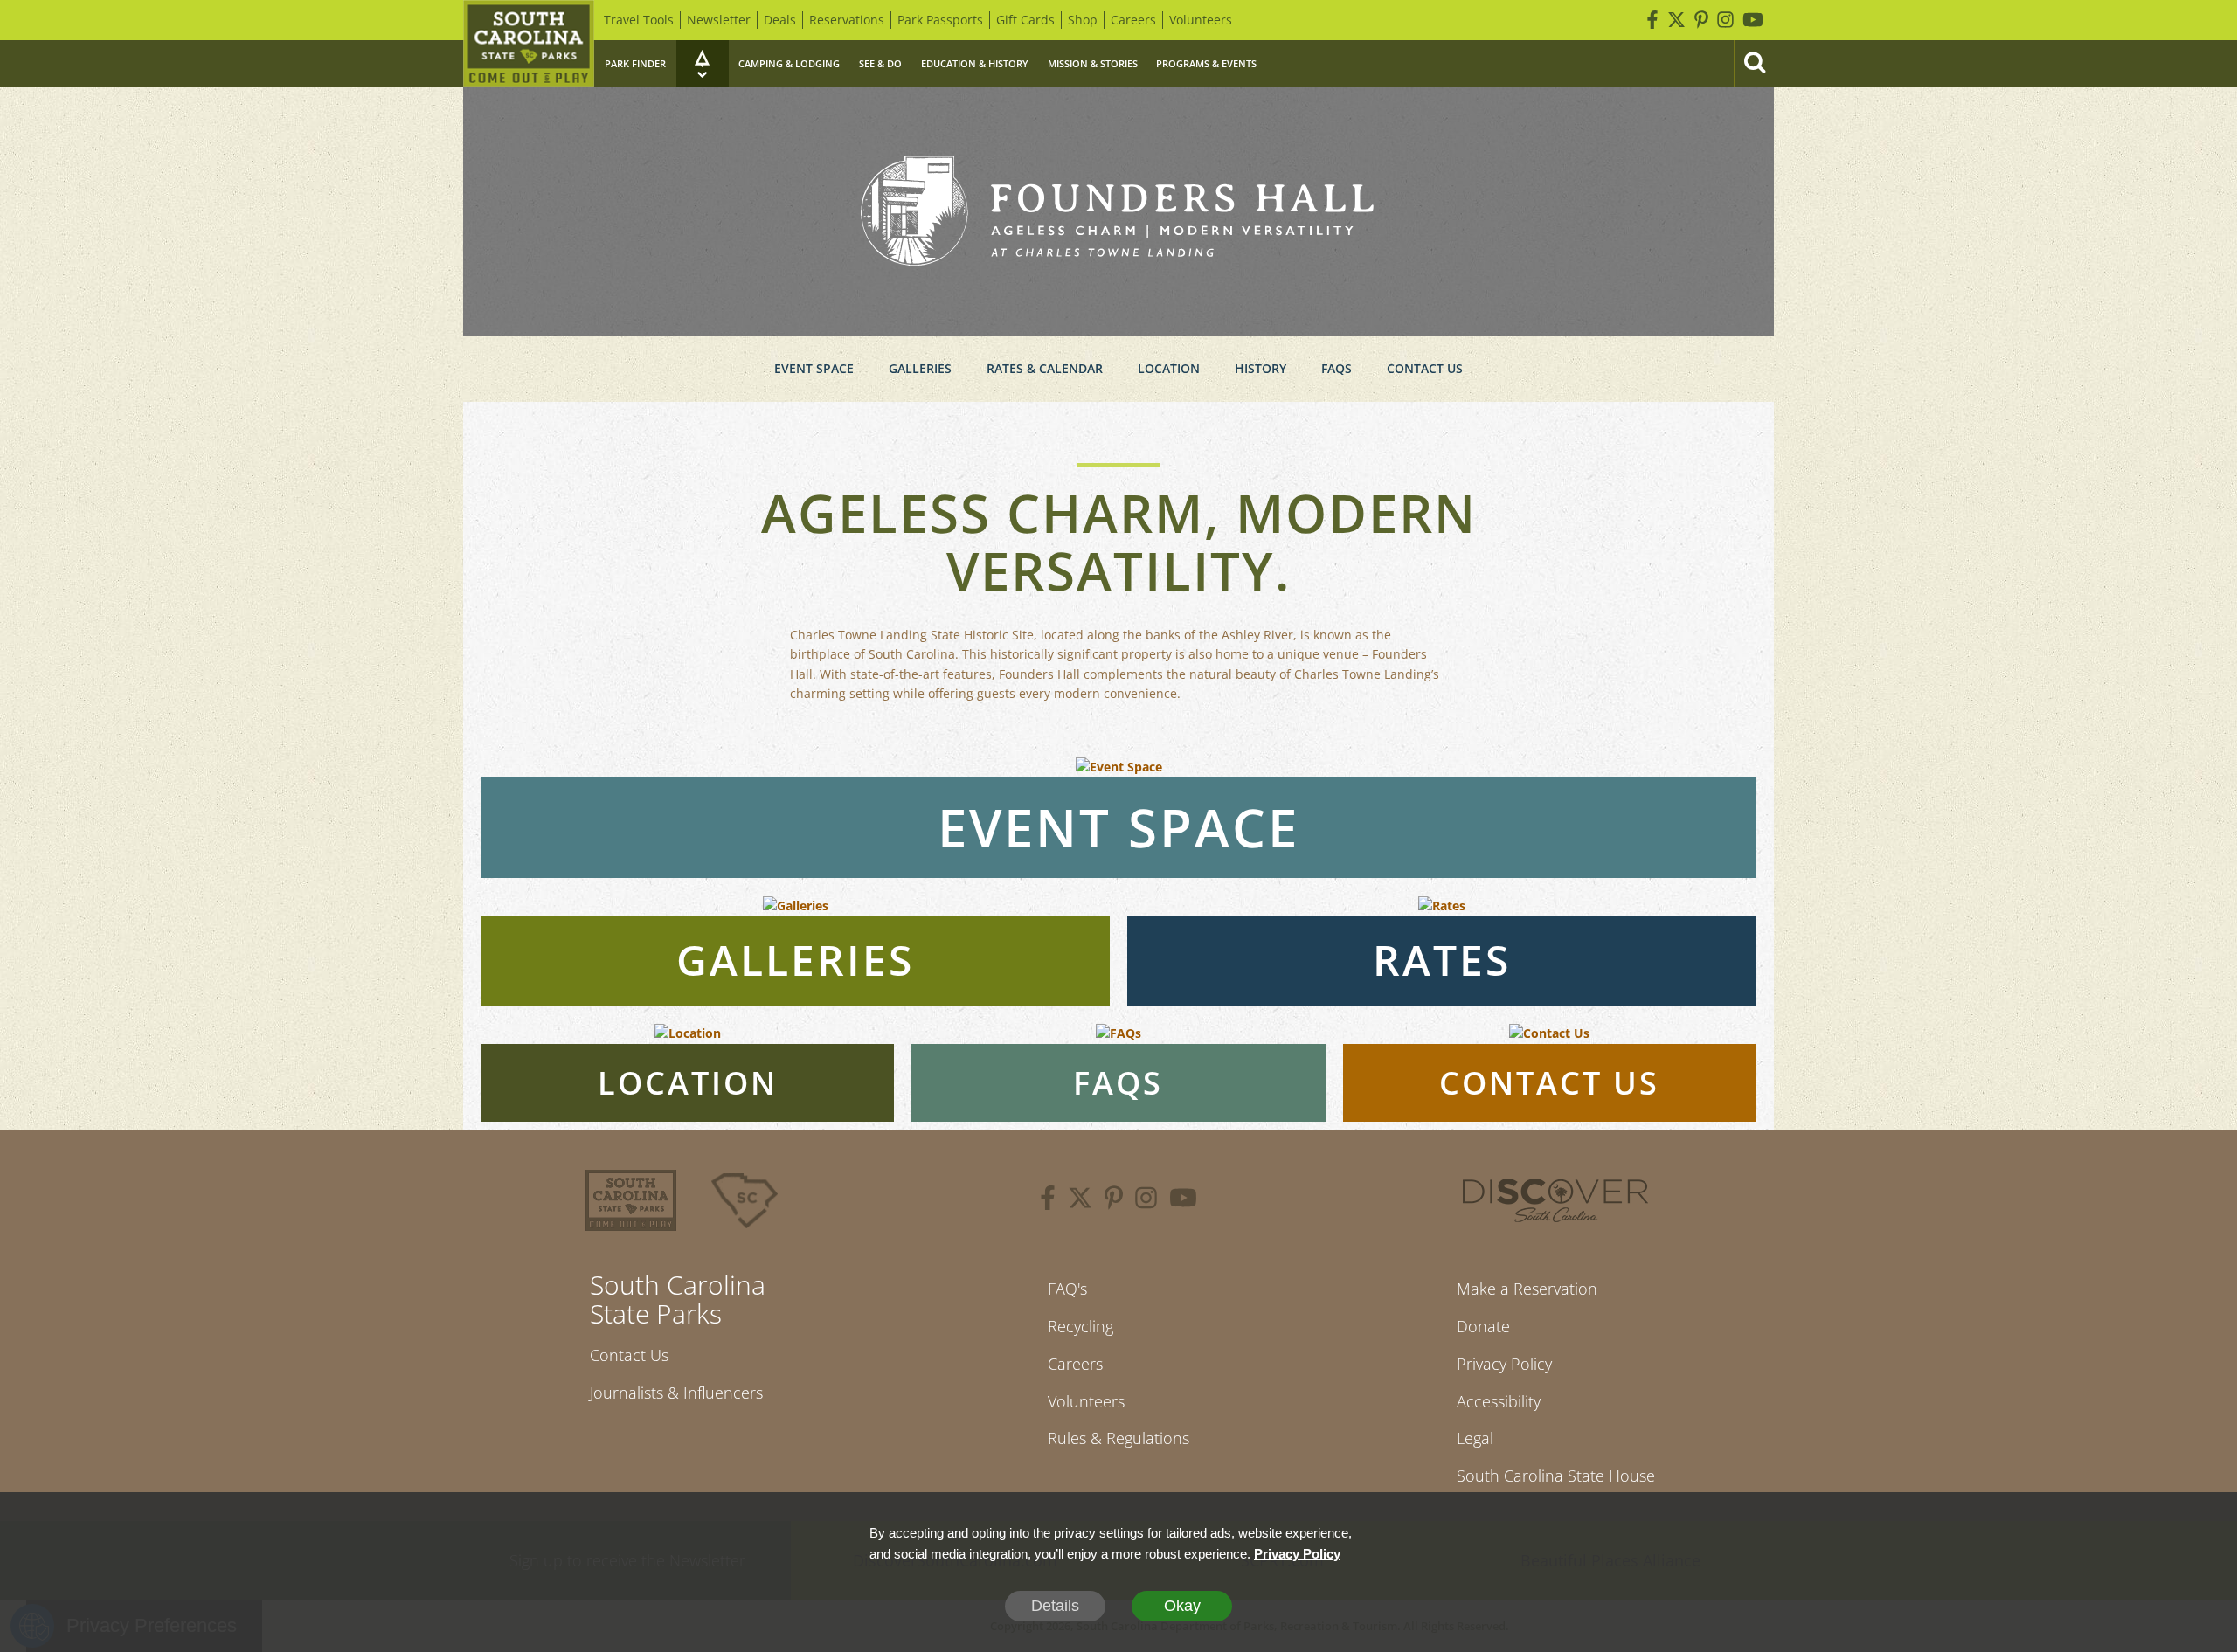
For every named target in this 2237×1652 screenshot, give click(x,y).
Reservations (847, 20)
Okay (1182, 1606)
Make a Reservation (1527, 1289)
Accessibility (1499, 1401)
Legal (1475, 1438)
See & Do (880, 63)
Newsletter (719, 20)
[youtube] (1183, 1200)
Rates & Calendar (1045, 368)
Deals (780, 20)
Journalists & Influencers (676, 1393)
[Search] (1754, 64)
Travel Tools (639, 20)
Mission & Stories (1093, 63)
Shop (1083, 20)
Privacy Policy (1504, 1364)
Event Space (814, 368)
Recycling (1080, 1326)
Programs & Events (1206, 63)
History (1260, 368)
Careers (1133, 20)
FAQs (1337, 368)
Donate (1483, 1326)
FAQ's (1067, 1289)
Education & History (975, 63)
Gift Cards (1025, 20)
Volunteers (1201, 20)
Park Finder (635, 63)
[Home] (529, 44)
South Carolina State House (1556, 1476)
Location (1169, 368)
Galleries (920, 368)
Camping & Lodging (789, 63)
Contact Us (1425, 368)
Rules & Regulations (1118, 1438)
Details (1055, 1606)
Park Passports (940, 20)
